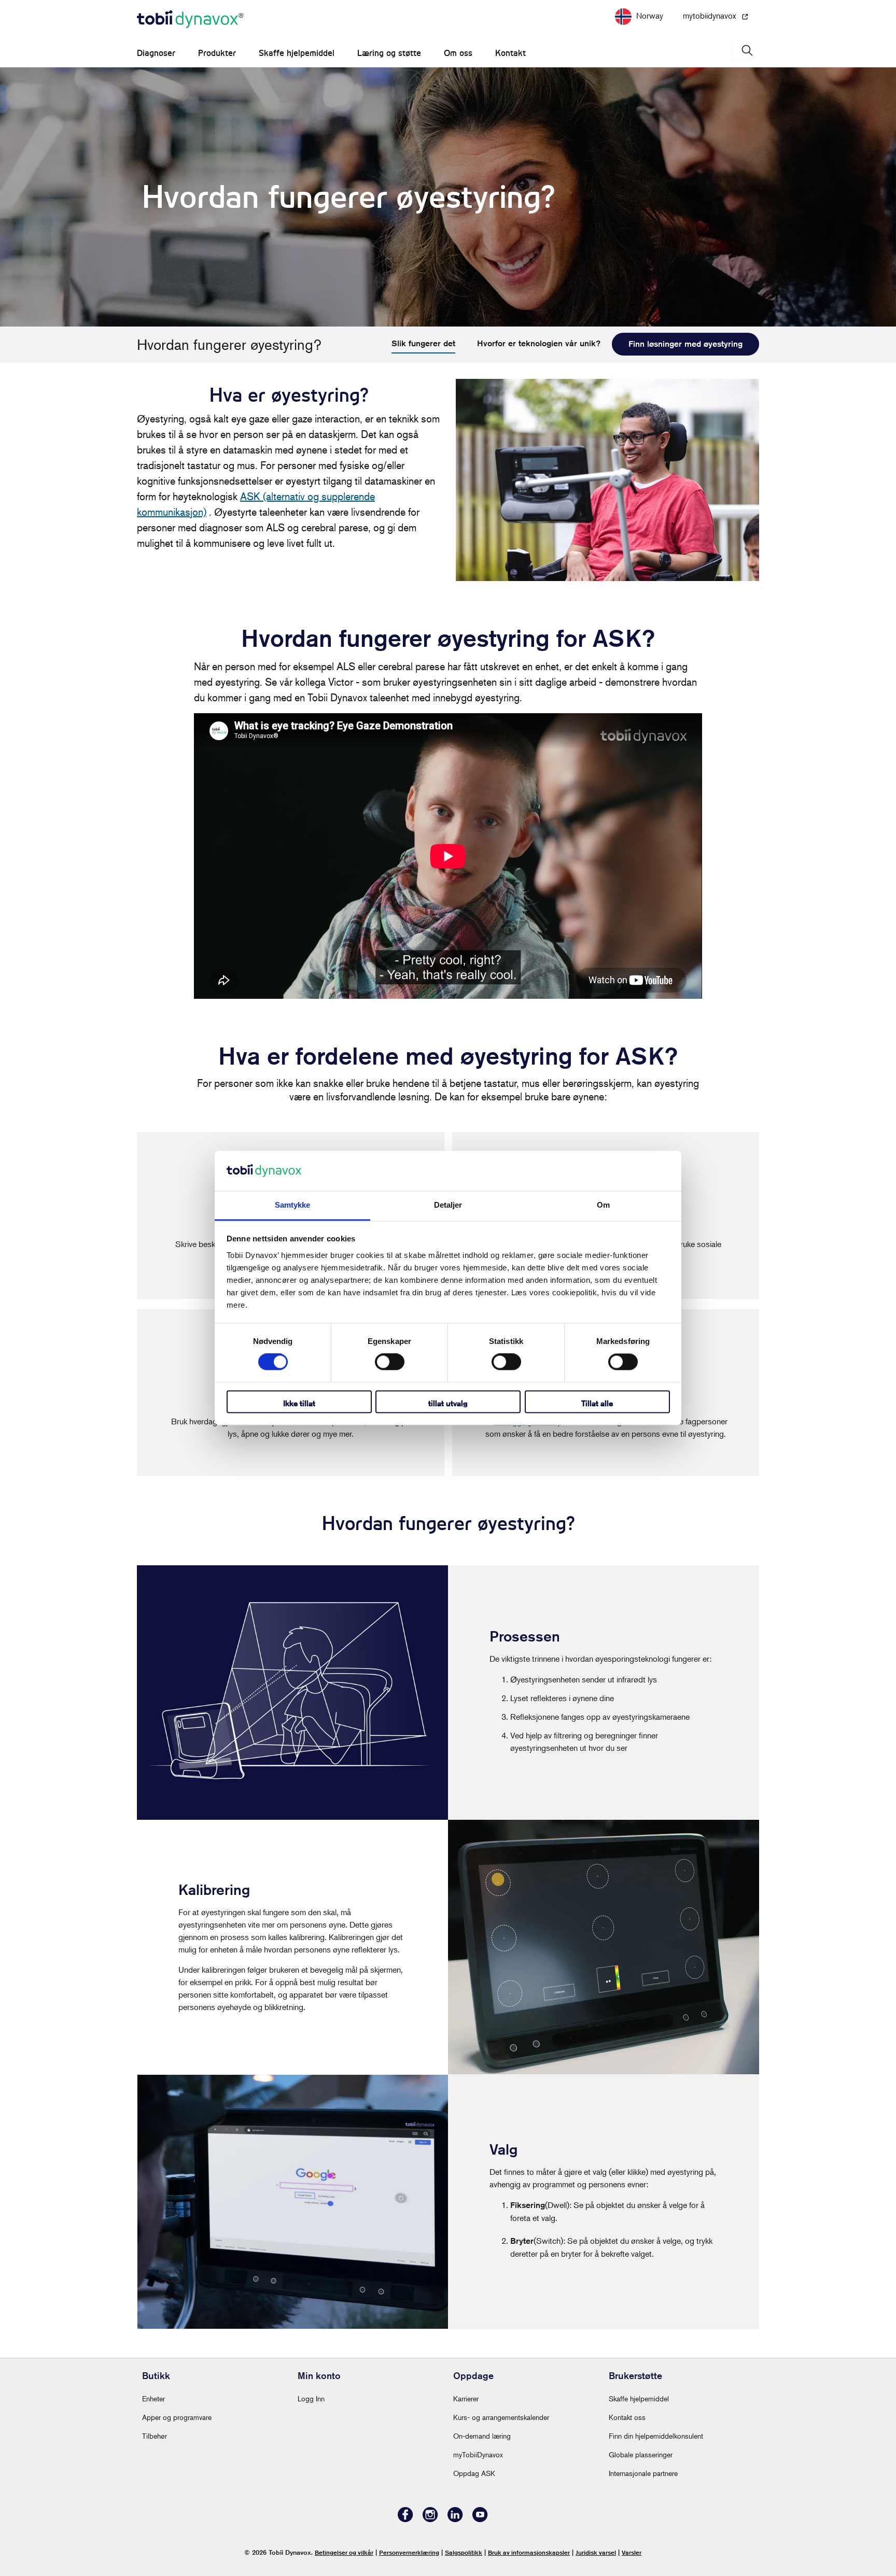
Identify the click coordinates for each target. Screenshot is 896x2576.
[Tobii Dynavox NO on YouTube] (480, 2519)
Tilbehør (155, 2436)
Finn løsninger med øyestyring (685, 344)
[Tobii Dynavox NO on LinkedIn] (455, 2519)
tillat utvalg (448, 1403)
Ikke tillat (299, 1403)
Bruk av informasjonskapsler (529, 2552)
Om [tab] (603, 1205)
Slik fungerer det (423, 343)
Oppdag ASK (474, 2473)
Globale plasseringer (641, 2454)
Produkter (217, 53)
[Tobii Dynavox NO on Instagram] (430, 2519)
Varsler (632, 2552)
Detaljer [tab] (448, 1205)
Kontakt (510, 53)
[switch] (390, 1362)
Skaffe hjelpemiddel (297, 53)
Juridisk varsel (596, 2552)
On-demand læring (482, 2436)
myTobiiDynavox (478, 2454)
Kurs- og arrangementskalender (501, 2417)
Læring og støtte (389, 53)
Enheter (153, 2398)
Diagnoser (156, 53)
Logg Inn (311, 2398)
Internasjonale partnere (643, 2473)
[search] (746, 51)
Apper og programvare (177, 2417)
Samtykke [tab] (293, 1205)
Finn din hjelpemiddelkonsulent (656, 2436)
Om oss (458, 53)
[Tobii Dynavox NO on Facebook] (405, 2519)
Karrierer (466, 2398)
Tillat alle (597, 1403)
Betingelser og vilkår (344, 2552)
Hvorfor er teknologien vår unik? (539, 343)
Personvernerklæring (409, 2552)
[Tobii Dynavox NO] (190, 20)
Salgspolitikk (464, 2552)
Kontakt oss (627, 2417)
